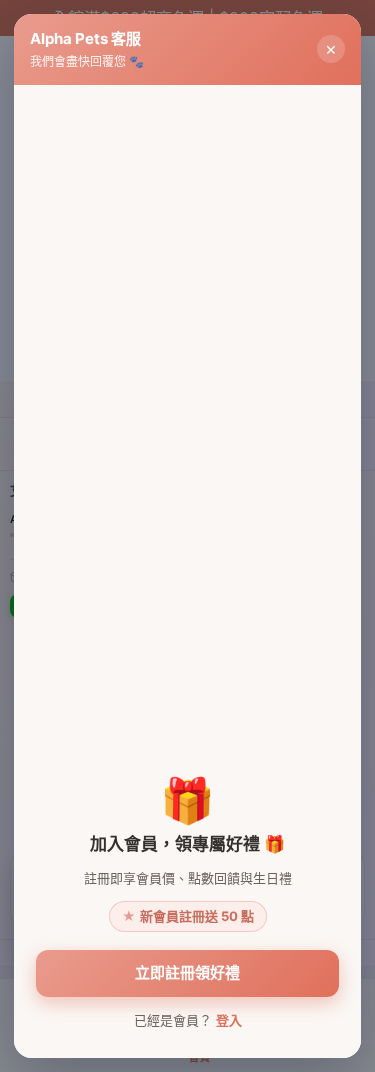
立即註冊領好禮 (187, 972)
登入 (229, 1020)
